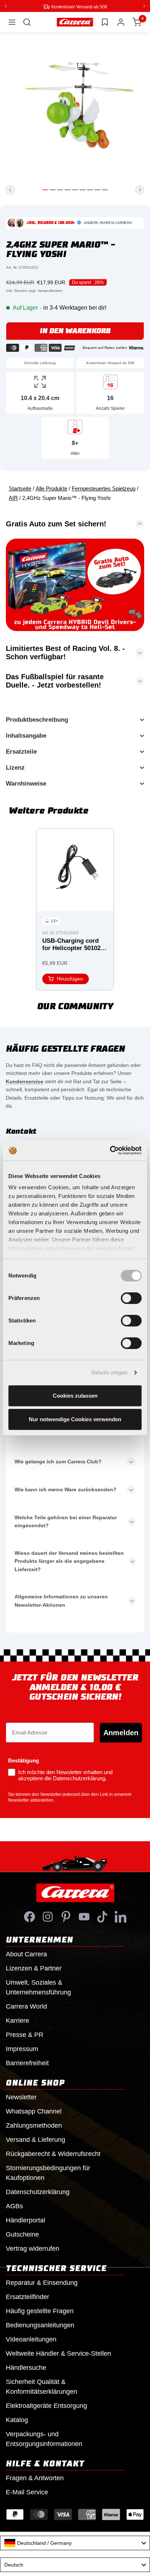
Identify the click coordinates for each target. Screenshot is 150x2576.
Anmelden (121, 1732)
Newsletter (21, 2097)
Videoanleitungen (31, 2339)
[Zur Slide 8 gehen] (97, 189)
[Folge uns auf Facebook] (29, 1916)
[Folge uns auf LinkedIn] (121, 1916)
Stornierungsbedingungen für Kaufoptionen (48, 2173)
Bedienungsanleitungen (40, 2325)
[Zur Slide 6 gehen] (82, 189)
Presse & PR (25, 2034)
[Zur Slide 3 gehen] (60, 189)
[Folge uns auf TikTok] (102, 1916)
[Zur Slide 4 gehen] (67, 189)
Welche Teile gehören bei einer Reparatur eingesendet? (66, 1521)
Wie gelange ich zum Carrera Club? (58, 1461)
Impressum (22, 2049)
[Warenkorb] (137, 22)
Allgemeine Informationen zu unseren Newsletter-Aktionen (61, 1600)
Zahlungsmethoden (34, 2125)
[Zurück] (10, 189)
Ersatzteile (21, 751)
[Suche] (27, 22)
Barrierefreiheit (27, 2063)
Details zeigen (109, 1372)
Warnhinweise (26, 783)
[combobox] (75, 2543)
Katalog (17, 2420)
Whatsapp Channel (34, 2111)
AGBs (14, 2206)
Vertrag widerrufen (33, 2248)
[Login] (121, 22)
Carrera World (26, 2006)
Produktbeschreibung (37, 719)
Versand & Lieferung (35, 2139)
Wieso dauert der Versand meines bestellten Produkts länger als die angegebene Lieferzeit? (69, 1561)
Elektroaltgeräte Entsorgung (46, 2405)
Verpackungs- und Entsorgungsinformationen (44, 2439)
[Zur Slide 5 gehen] (75, 189)
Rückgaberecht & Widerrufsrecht (53, 2153)
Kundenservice (25, 1081)
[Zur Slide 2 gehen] (52, 189)
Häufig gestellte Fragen (40, 2311)
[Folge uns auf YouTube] (84, 1916)
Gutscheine (22, 2234)
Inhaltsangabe (26, 735)
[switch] (131, 1298)
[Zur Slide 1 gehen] (45, 189)
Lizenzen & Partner (34, 1968)
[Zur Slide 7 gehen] (90, 189)
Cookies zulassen (75, 1396)
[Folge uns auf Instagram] (48, 1916)
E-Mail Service (27, 2492)
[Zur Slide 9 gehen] (105, 189)
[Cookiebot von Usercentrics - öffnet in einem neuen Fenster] (110, 1150)
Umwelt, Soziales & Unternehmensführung (38, 1987)
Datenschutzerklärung (38, 2192)
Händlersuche (26, 2367)
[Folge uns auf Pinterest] (66, 1916)
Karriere (17, 2020)
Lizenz (15, 767)
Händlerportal (25, 2220)
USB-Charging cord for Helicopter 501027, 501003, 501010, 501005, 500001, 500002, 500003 (74, 945)
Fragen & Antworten (35, 2478)
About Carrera (26, 1954)
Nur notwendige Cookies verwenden (75, 1419)
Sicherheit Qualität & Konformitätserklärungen (42, 2386)
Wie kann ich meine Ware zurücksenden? (66, 1489)
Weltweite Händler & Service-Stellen (58, 2353)
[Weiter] (140, 189)
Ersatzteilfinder (27, 2296)
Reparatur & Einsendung (42, 2282)
